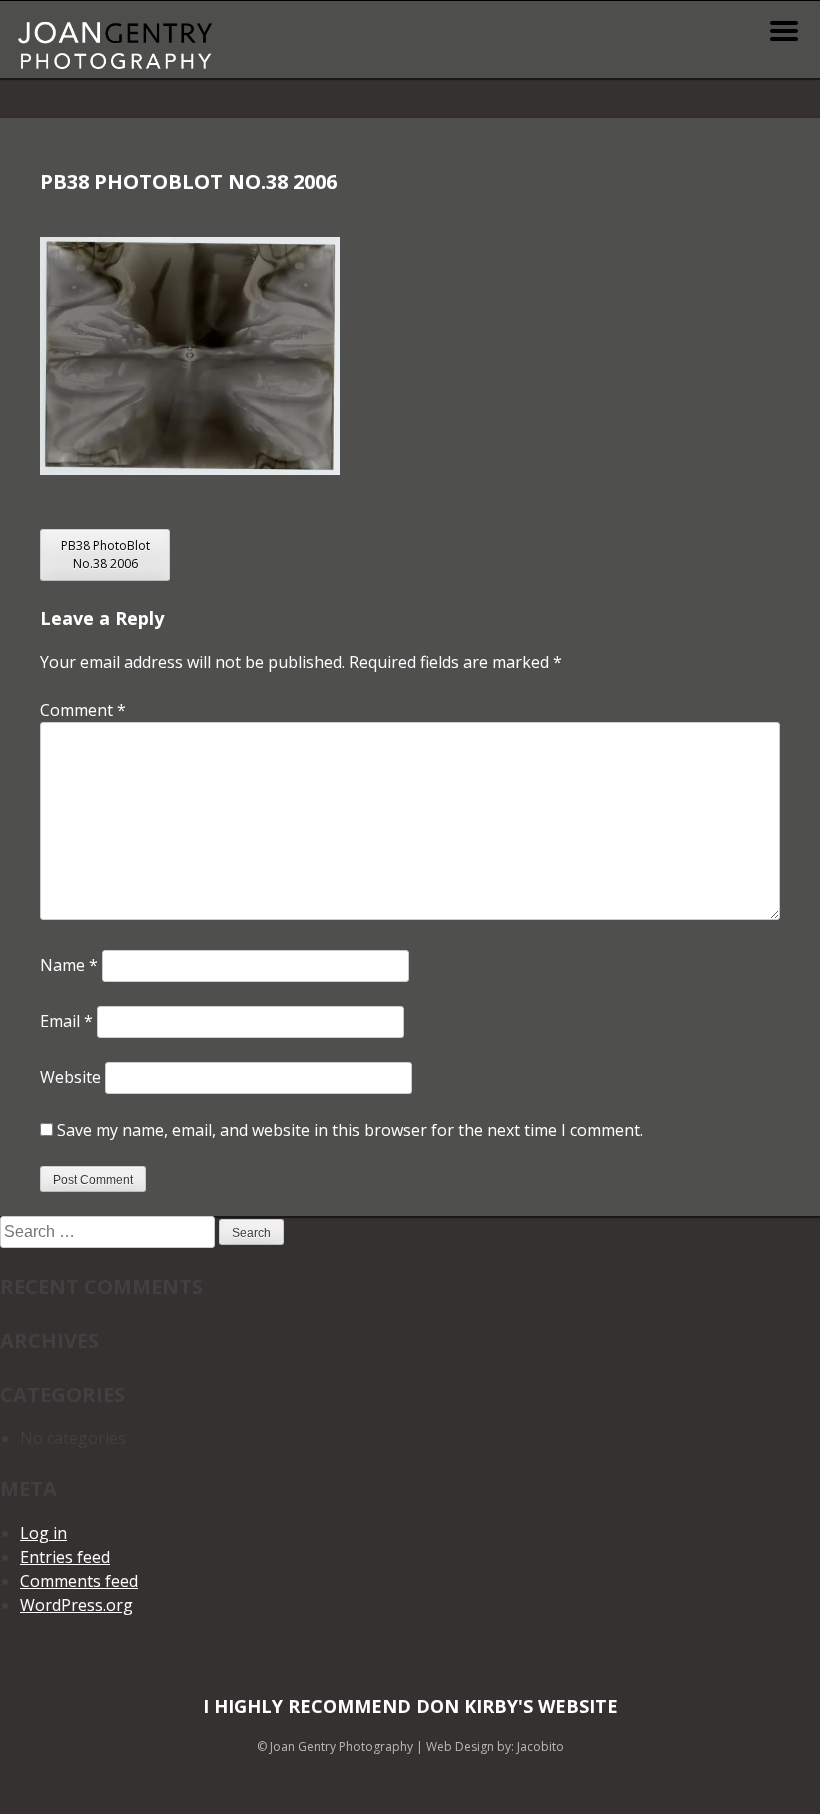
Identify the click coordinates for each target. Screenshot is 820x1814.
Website (70, 1077)
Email (66, 1021)
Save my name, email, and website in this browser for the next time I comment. (350, 1130)
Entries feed (65, 1557)
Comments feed (79, 1581)
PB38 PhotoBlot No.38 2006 (105, 554)
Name (69, 965)
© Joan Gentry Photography (335, 1746)
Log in (43, 1533)
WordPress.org (76, 1605)
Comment (83, 710)
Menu (784, 31)
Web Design (460, 1746)
